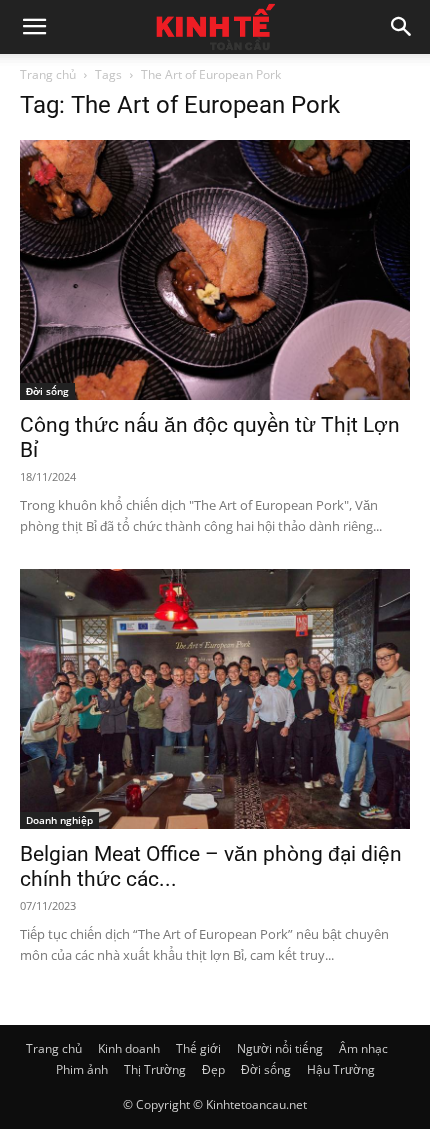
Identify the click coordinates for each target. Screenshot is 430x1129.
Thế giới (198, 1048)
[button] (34, 27)
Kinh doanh (129, 1048)
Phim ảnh (82, 1069)
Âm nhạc (363, 1048)
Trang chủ (48, 74)
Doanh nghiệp (59, 820)
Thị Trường (155, 1069)
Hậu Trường (341, 1069)
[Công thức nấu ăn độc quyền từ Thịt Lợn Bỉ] (215, 270)
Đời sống (47, 391)
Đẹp (213, 1069)
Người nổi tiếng (280, 1048)
